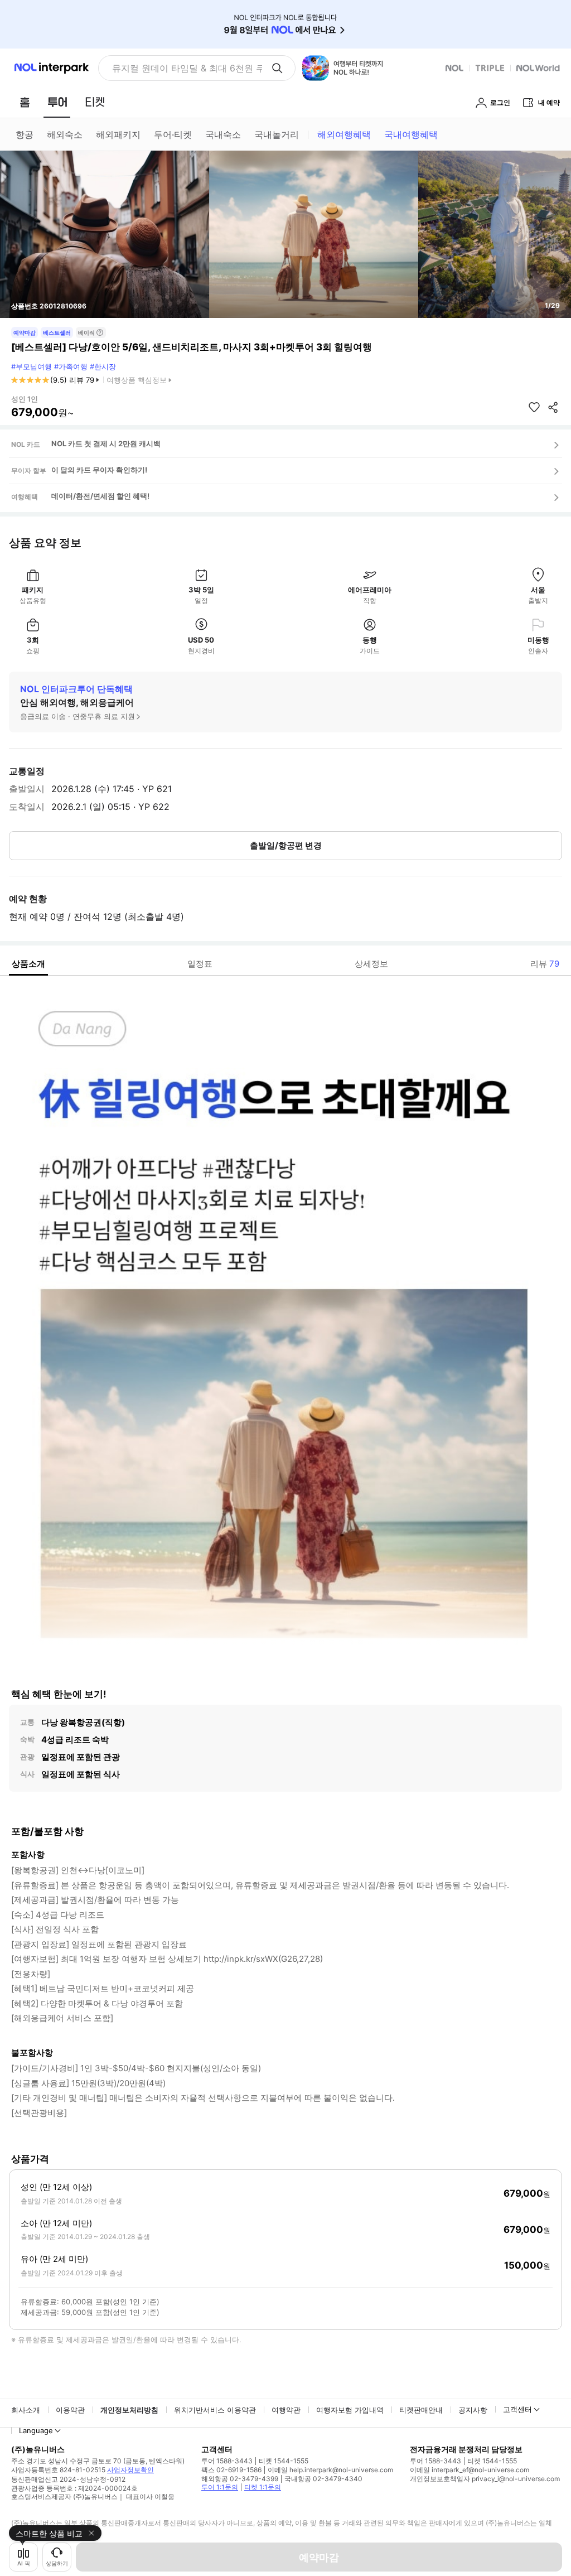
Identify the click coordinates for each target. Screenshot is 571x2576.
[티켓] (95, 102)
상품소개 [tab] (28, 964)
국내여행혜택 (411, 134)
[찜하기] (534, 407)
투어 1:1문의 (220, 2487)
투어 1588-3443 (227, 2461)
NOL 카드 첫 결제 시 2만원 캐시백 (106, 443)
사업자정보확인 (130, 2470)
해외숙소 (65, 134)
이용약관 (70, 2410)
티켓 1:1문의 (263, 2487)
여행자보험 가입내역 (350, 2410)
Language (36, 2430)
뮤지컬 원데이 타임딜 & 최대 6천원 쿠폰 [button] (187, 68)
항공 (25, 134)
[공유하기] (553, 407)
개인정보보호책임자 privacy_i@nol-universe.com (485, 2479)
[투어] (57, 102)
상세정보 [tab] (371, 964)
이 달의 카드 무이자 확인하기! (99, 470)
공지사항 (473, 2410)
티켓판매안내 (421, 2410)
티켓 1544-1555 (284, 2461)
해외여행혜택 (344, 134)
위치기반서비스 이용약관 (215, 2410)
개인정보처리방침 (129, 2410)
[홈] (25, 102)
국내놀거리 (277, 134)
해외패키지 (118, 134)
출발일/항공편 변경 (286, 845)
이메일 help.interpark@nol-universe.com (330, 2470)
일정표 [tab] (200, 964)
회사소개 (26, 2410)
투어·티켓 (173, 134)
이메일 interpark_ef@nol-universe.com (470, 2470)
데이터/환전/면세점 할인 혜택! (100, 496)
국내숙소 (223, 134)
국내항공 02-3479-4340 (323, 2479)
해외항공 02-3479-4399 (240, 2479)
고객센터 (517, 2409)
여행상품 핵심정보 (137, 380)
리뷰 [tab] (545, 964)
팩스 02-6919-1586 (231, 2470)
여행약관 (286, 2410)
